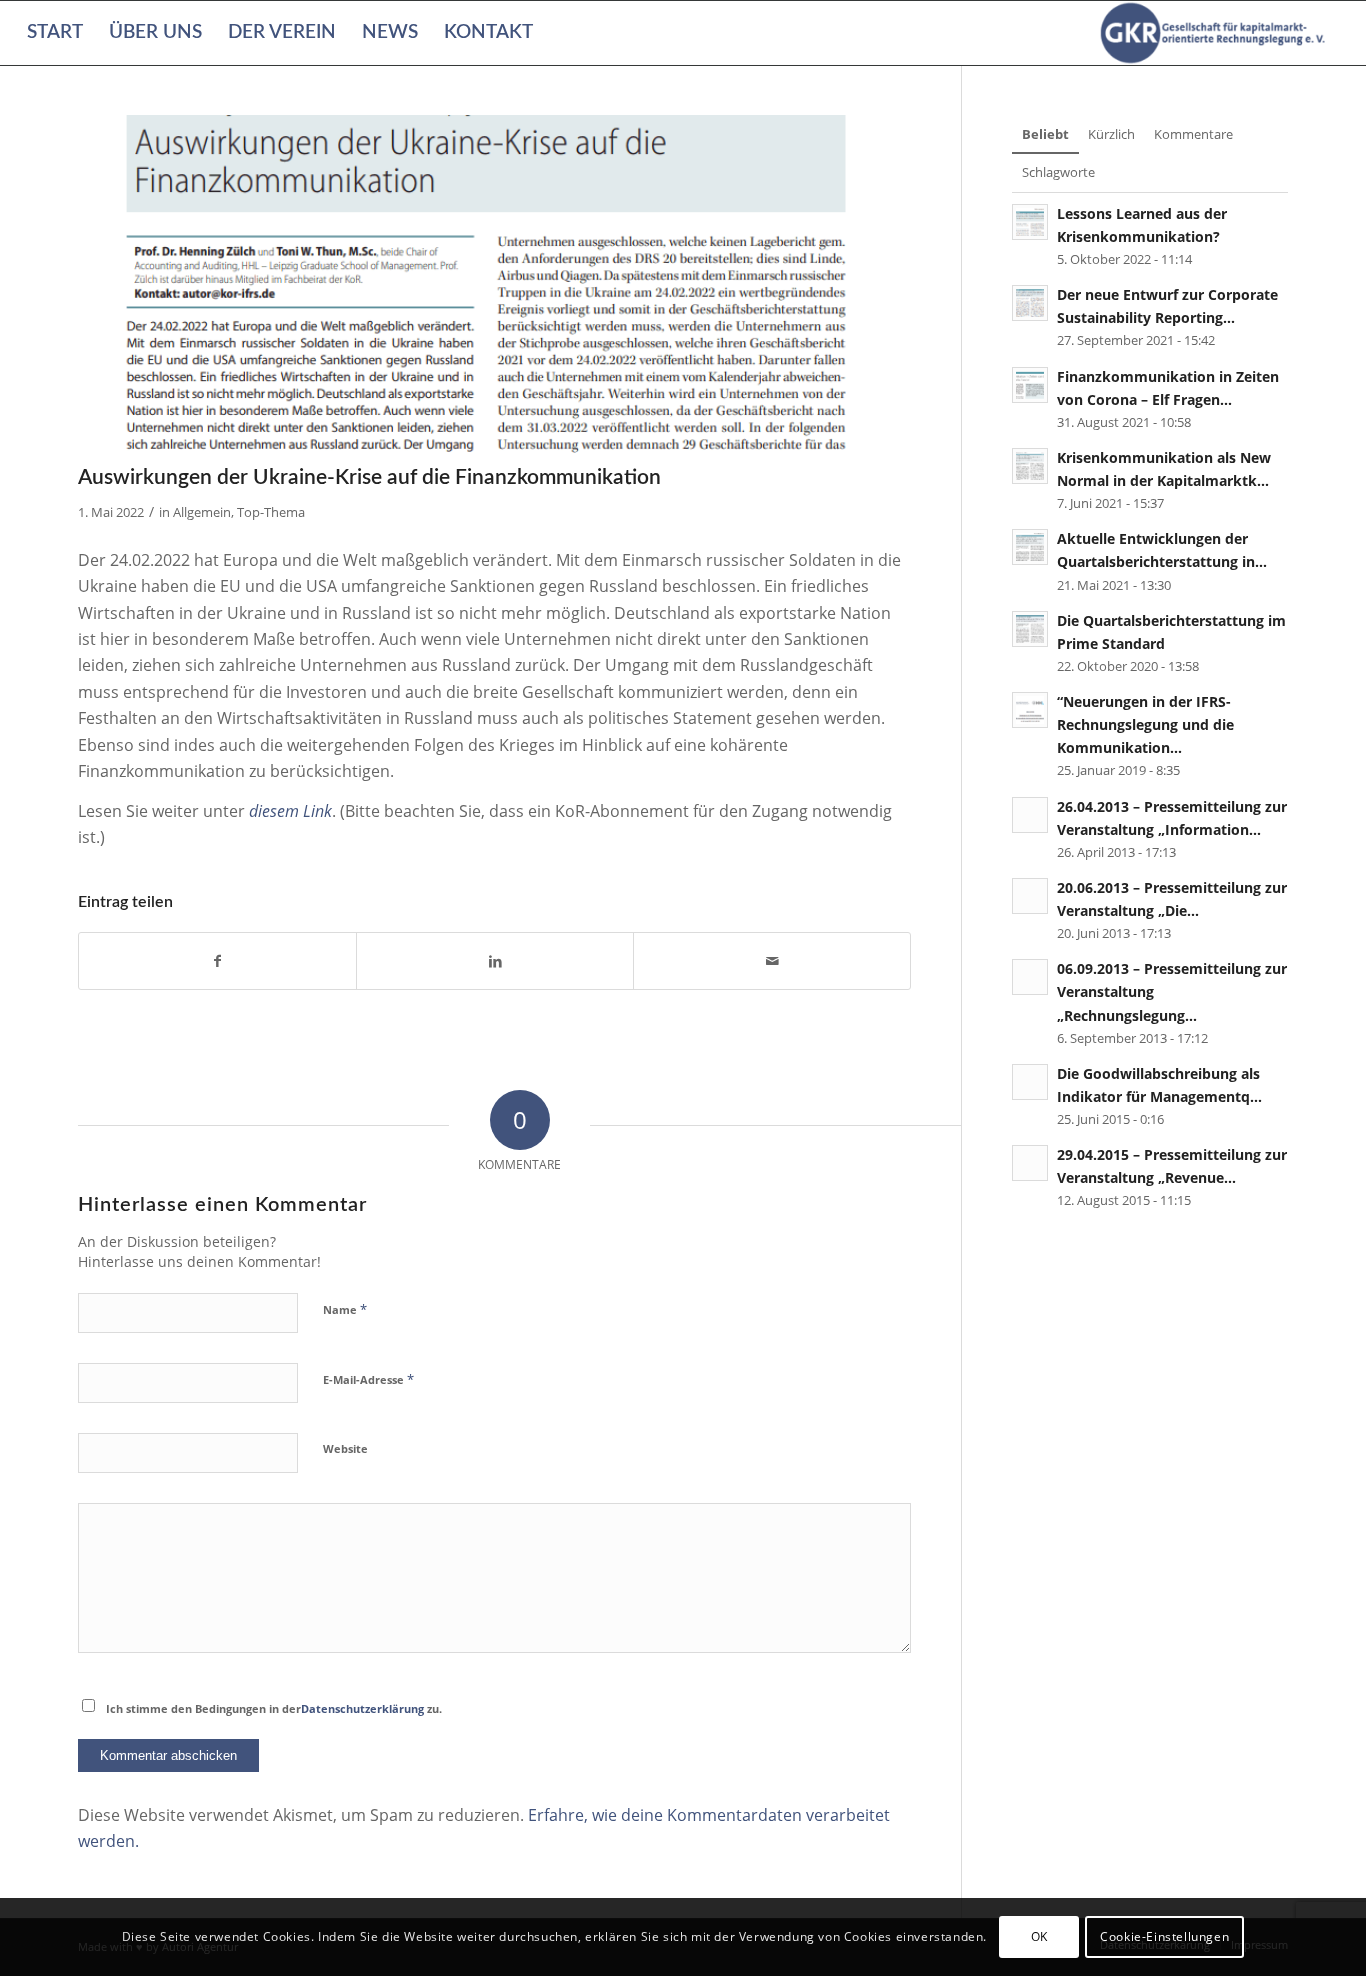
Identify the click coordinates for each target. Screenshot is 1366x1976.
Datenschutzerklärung (362, 1708)
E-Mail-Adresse (368, 1379)
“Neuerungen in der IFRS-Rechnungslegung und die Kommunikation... (1145, 724)
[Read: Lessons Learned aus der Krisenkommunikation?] (1030, 222)
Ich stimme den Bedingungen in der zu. (274, 1708)
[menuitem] (55, 33)
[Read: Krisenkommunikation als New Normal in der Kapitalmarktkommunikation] (1030, 466)
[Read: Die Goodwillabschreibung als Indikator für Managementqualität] (1030, 1082)
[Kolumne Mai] (494, 284)
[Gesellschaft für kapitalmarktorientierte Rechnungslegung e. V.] (1216, 33)
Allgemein (202, 512)
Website (345, 1448)
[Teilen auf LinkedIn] (495, 961)
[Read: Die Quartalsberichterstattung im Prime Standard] (1030, 629)
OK (1039, 1936)
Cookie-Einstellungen (1164, 1936)
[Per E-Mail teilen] (772, 961)
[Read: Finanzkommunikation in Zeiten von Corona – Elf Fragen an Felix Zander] (1030, 385)
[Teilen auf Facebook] (217, 961)
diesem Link (290, 811)
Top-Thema (271, 512)
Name (345, 1309)
